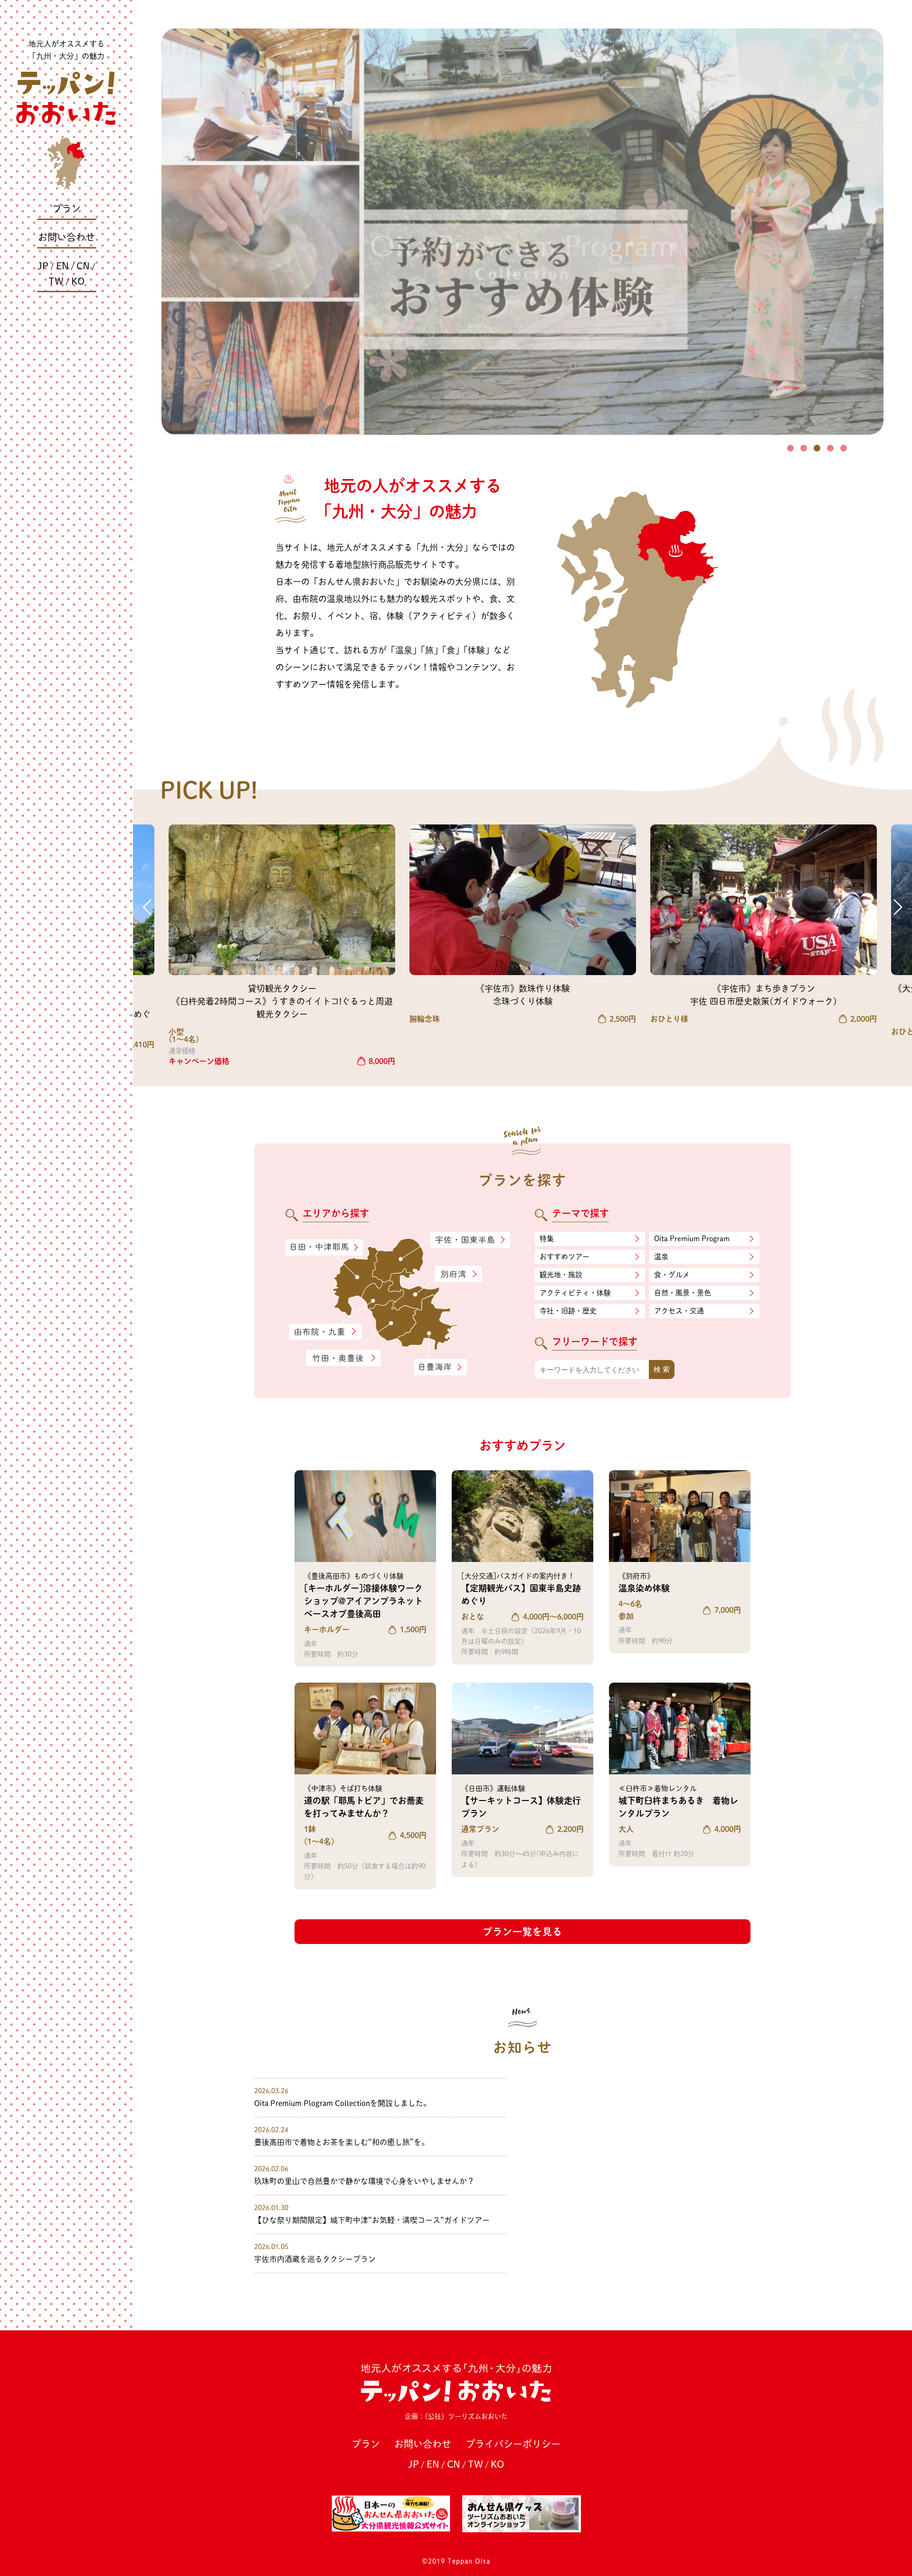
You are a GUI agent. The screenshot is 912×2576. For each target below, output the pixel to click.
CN (83, 266)
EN (62, 266)
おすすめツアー (565, 1257)
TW (56, 281)
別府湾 (458, 1274)
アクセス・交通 (679, 1311)
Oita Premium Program (692, 1239)
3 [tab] (817, 448)
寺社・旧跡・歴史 (568, 1311)
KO (78, 281)
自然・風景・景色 (683, 1293)
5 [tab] (844, 448)
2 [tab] (804, 448)
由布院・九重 (325, 1332)
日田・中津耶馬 (316, 1247)
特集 (547, 1239)
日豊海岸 (440, 1367)
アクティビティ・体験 (575, 1293)
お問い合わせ (66, 237)
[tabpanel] (522, 232)
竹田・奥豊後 (344, 1358)
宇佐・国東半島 (470, 1240)
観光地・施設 (561, 1275)
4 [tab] (830, 448)
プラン (66, 209)
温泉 (661, 1257)
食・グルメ (672, 1275)
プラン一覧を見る (522, 1932)
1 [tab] (790, 448)
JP (43, 266)
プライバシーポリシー (513, 2444)
